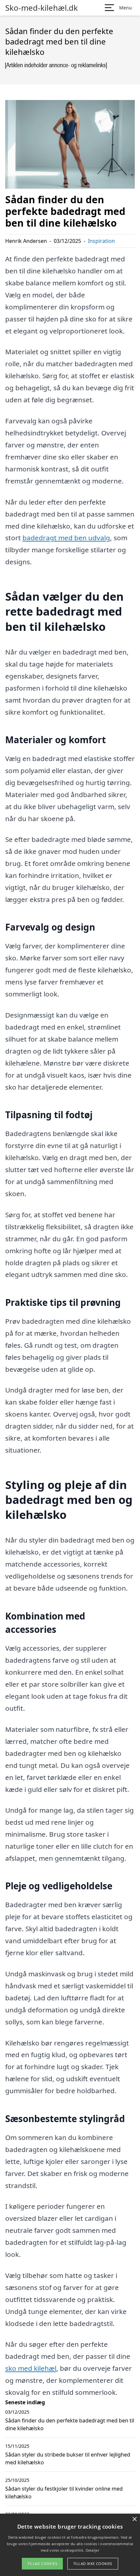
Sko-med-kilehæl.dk (42, 8)
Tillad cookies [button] (42, 2563)
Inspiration (101, 241)
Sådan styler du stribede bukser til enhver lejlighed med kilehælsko (68, 2458)
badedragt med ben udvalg (66, 538)
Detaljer (92, 2550)
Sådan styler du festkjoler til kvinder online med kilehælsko (64, 2493)
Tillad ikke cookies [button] (93, 2563)
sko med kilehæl (31, 2368)
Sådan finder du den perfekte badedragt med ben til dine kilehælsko (70, 2424)
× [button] (134, 2519)
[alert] (70, 2545)
